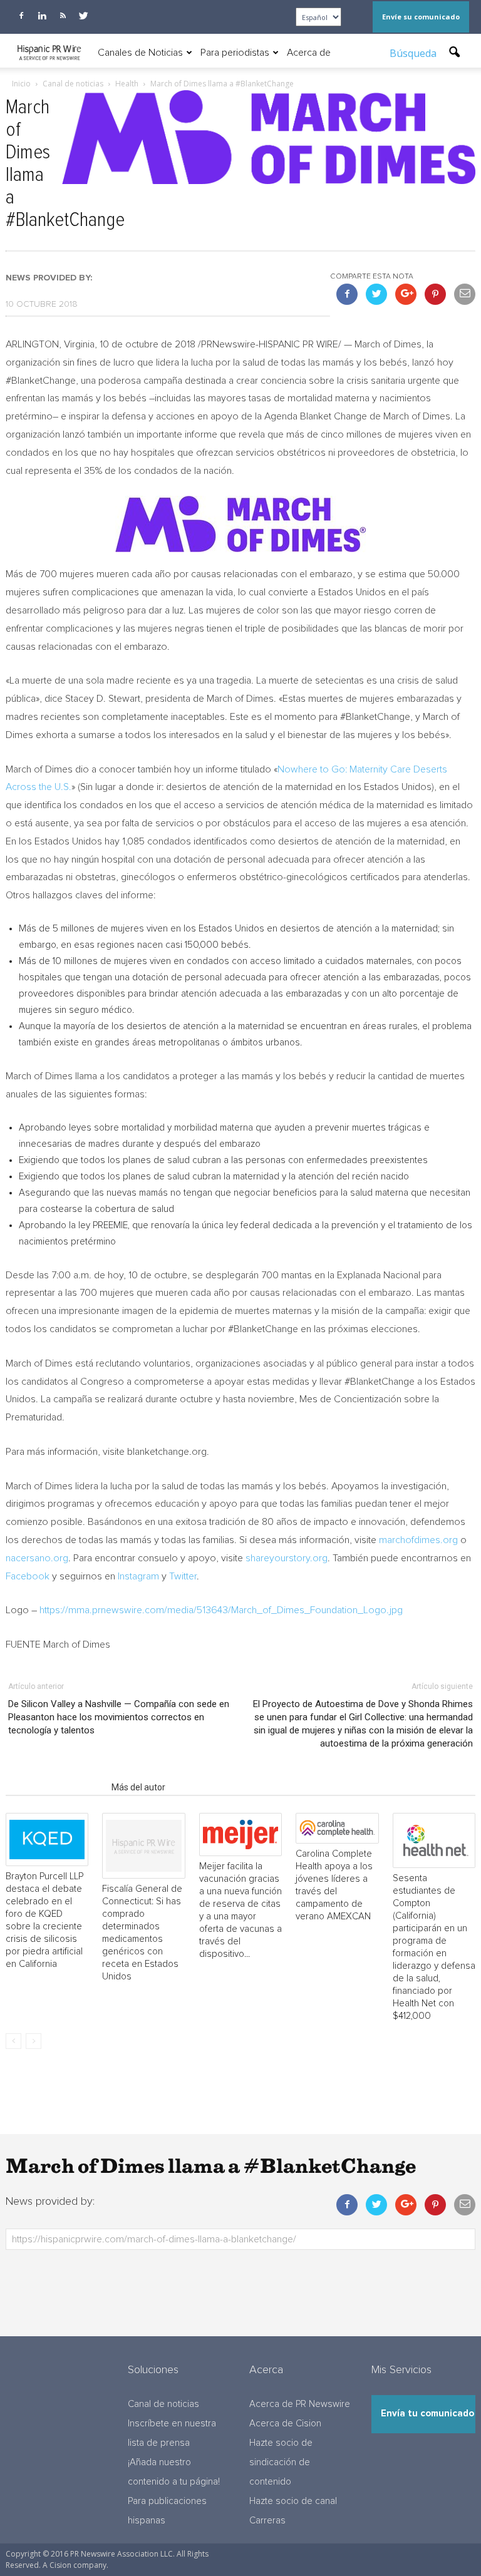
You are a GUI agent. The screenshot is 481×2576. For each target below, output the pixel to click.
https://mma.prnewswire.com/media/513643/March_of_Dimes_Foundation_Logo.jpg (221, 1610)
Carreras (267, 2521)
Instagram (138, 1576)
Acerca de (309, 53)
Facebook (28, 1576)
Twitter (183, 1576)
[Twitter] (83, 16)
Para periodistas (235, 53)
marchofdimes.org (418, 1540)
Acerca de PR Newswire (300, 2404)
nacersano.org (37, 1558)
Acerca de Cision (285, 2424)
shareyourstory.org (287, 1558)
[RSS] (63, 16)
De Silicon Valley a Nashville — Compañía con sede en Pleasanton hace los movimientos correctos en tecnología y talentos (119, 1717)
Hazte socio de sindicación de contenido (281, 2462)
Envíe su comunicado (421, 17)
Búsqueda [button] (414, 53)
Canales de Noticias (140, 53)
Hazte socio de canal (293, 2501)
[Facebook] (21, 16)
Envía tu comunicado (427, 2414)
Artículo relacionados (55, 1787)
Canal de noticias (163, 2404)
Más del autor (138, 1787)
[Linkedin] (42, 16)
